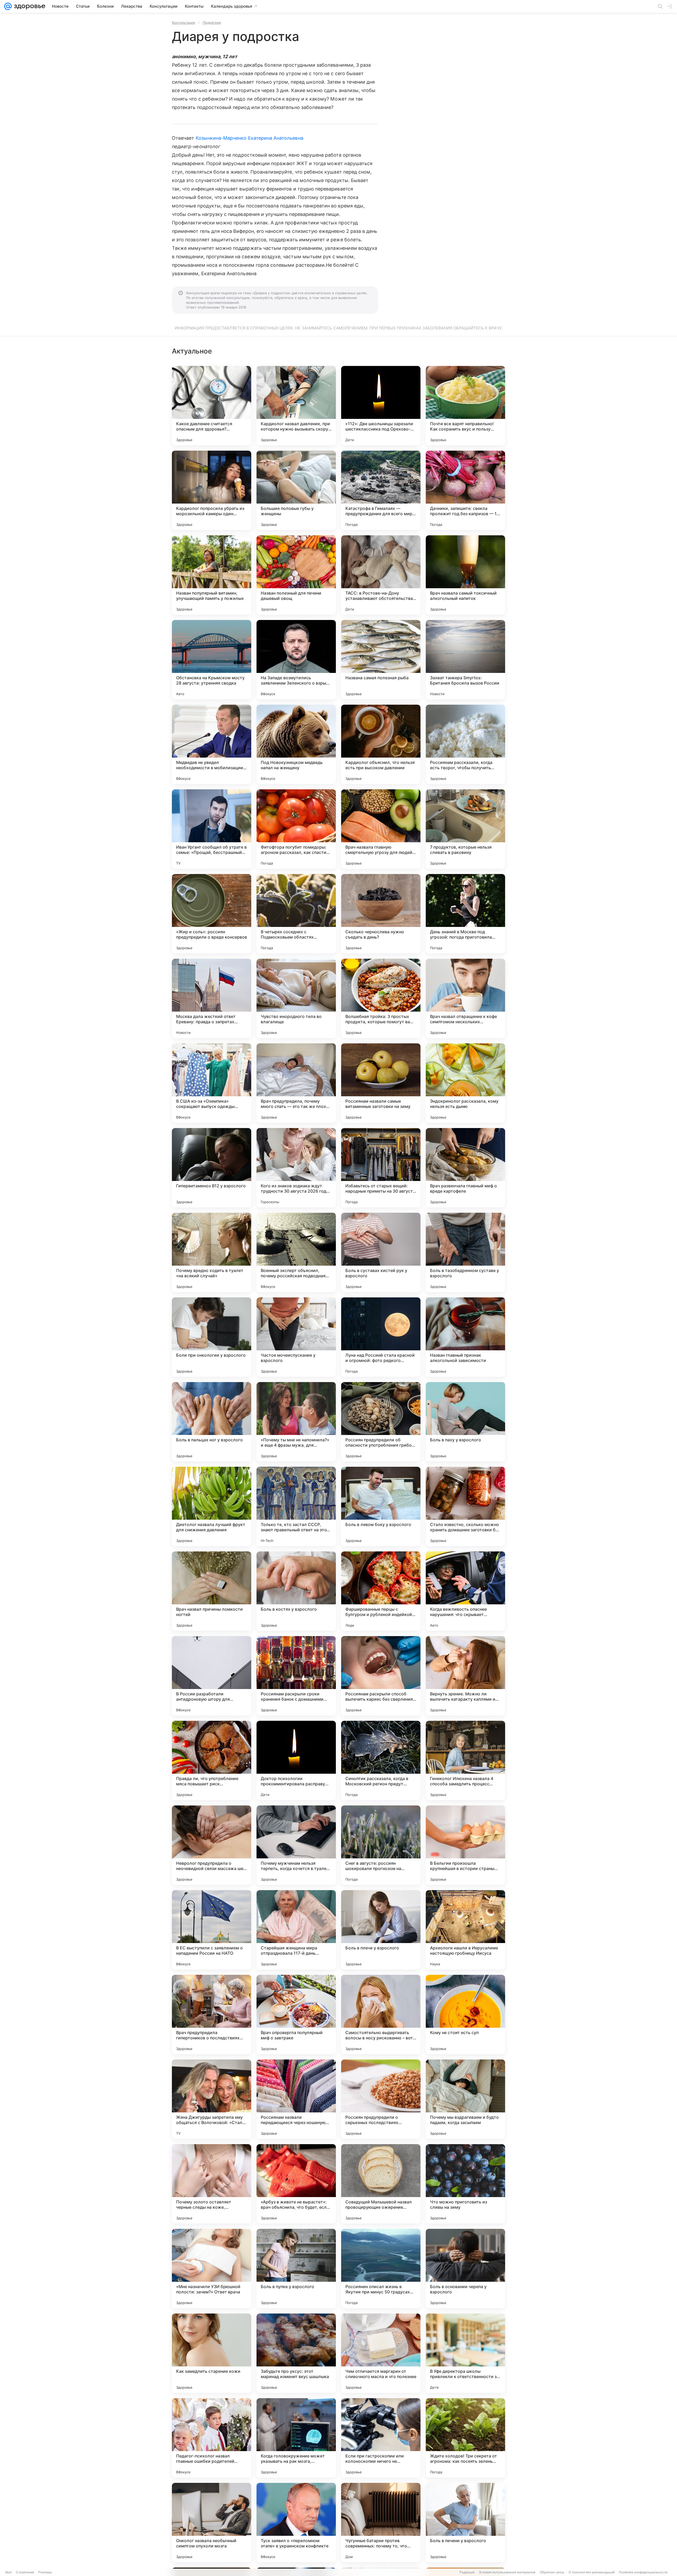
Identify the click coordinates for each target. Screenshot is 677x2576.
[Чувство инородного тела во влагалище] (296, 998)
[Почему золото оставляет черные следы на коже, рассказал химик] (212, 2184)
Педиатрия (212, 22)
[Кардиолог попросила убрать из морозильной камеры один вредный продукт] (212, 490)
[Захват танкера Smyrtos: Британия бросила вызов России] (465, 660)
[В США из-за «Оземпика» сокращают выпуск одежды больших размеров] (212, 1083)
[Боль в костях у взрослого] (296, 1591)
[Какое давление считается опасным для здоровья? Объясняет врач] (212, 406)
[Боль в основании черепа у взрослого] (465, 2269)
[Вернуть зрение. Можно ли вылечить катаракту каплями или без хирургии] (465, 1676)
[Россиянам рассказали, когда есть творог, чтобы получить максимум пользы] (465, 744)
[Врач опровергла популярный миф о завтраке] (296, 2014)
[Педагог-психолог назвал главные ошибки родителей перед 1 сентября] (212, 2438)
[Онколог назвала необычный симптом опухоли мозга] (212, 2523)
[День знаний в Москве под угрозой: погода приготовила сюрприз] (465, 914)
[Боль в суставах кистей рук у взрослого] (381, 1252)
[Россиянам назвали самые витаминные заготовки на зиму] (381, 1083)
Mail (8, 2572)
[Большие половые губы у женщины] (296, 490)
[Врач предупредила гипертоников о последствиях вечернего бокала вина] (212, 2014)
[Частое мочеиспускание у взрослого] (296, 1337)
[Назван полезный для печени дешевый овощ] (296, 575)
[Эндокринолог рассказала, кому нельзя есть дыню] (465, 1083)
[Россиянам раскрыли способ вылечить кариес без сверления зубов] (381, 1676)
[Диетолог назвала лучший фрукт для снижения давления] (212, 1506)
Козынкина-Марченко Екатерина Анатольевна (250, 138)
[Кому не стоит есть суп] (465, 2014)
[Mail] (8, 6)
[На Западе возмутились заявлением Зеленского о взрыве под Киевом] (296, 660)
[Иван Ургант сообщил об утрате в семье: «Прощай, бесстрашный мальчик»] (212, 829)
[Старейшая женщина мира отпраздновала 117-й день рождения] (296, 1930)
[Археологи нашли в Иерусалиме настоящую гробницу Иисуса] (465, 1930)
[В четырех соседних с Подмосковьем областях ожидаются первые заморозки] (296, 914)
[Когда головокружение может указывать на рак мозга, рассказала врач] (296, 2438)
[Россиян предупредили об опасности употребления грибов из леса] (381, 1422)
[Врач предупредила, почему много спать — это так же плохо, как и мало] (296, 1083)
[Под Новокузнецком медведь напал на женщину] (296, 744)
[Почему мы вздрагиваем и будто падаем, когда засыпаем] (465, 2099)
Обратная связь (552, 2572)
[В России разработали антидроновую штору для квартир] (212, 1676)
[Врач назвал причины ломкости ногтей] (212, 1591)
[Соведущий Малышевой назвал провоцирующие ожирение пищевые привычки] (381, 2184)
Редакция (467, 2572)
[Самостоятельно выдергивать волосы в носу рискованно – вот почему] (381, 2014)
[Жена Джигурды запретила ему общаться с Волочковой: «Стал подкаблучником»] (212, 2099)
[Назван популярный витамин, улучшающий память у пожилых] (212, 575)
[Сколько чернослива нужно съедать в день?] (381, 914)
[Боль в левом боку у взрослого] (381, 1506)
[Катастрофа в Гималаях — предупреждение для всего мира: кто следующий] (381, 490)
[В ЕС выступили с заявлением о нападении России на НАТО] (212, 1930)
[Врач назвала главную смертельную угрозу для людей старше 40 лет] (381, 829)
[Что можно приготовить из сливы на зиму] (465, 2184)
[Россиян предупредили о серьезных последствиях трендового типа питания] (381, 2099)
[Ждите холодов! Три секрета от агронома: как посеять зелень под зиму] (465, 2438)
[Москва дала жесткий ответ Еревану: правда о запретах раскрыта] (212, 998)
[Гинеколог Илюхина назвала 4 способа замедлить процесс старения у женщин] (465, 1760)
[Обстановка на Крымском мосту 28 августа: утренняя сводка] (212, 660)
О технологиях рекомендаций (592, 2572)
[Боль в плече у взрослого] (381, 1930)
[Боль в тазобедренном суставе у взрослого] (465, 1252)
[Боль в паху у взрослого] (465, 1422)
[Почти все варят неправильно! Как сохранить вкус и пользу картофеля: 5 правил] (465, 406)
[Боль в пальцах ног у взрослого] (212, 1422)
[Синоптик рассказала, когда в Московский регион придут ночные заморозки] (381, 1760)
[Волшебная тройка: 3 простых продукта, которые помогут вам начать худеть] (381, 998)
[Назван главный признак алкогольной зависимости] (465, 1337)
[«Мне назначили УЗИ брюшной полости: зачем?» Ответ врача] (212, 2269)
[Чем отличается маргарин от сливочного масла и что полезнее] (381, 2353)
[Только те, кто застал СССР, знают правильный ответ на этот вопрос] (296, 1506)
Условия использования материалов (507, 2572)
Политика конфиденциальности (643, 2572)
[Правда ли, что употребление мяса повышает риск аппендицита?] (212, 1760)
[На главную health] (29, 6)
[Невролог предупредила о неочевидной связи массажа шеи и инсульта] (212, 1845)
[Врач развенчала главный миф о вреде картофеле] (465, 1168)
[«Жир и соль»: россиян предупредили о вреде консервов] (212, 914)
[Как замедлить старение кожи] (212, 2353)
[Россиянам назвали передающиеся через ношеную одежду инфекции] (296, 2099)
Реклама (45, 2572)
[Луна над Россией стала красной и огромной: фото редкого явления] (381, 1337)
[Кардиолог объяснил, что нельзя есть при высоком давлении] (381, 744)
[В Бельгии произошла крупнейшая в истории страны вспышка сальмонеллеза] (465, 1845)
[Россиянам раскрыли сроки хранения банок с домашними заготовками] (296, 1676)
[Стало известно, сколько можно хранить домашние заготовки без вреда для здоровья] (465, 1506)
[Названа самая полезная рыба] (381, 660)
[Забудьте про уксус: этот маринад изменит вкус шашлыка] (296, 2353)
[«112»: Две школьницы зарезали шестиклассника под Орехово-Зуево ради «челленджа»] (381, 406)
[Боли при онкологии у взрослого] (212, 1337)
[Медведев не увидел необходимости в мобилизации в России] (212, 744)
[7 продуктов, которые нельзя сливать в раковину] (465, 829)
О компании (25, 2572)
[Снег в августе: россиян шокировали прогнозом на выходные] (381, 1845)
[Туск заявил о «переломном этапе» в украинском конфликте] (296, 2523)
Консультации (184, 22)
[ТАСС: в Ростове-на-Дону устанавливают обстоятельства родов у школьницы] (381, 575)
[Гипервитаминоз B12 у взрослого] (212, 1168)
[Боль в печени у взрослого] (465, 2523)
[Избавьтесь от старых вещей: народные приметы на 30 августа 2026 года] (381, 1168)
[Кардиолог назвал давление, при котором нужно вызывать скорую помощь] (296, 406)
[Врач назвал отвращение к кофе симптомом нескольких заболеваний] (465, 998)
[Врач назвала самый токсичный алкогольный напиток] (465, 575)
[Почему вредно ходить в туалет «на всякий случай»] (212, 1252)
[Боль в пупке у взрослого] (296, 2269)
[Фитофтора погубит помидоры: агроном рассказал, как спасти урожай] (296, 829)
